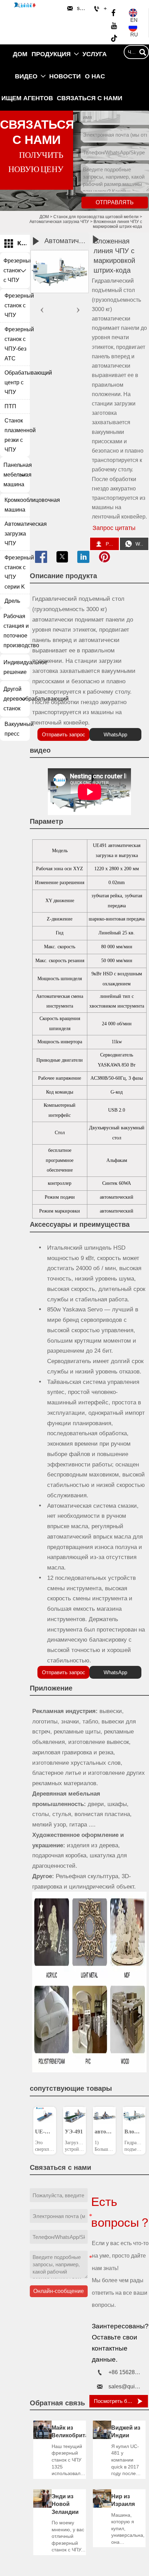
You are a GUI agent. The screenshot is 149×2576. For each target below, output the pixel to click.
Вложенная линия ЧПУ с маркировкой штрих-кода (117, 224)
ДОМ (44, 217)
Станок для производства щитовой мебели (96, 217)
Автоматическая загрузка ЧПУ (59, 222)
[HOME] (25, 5)
